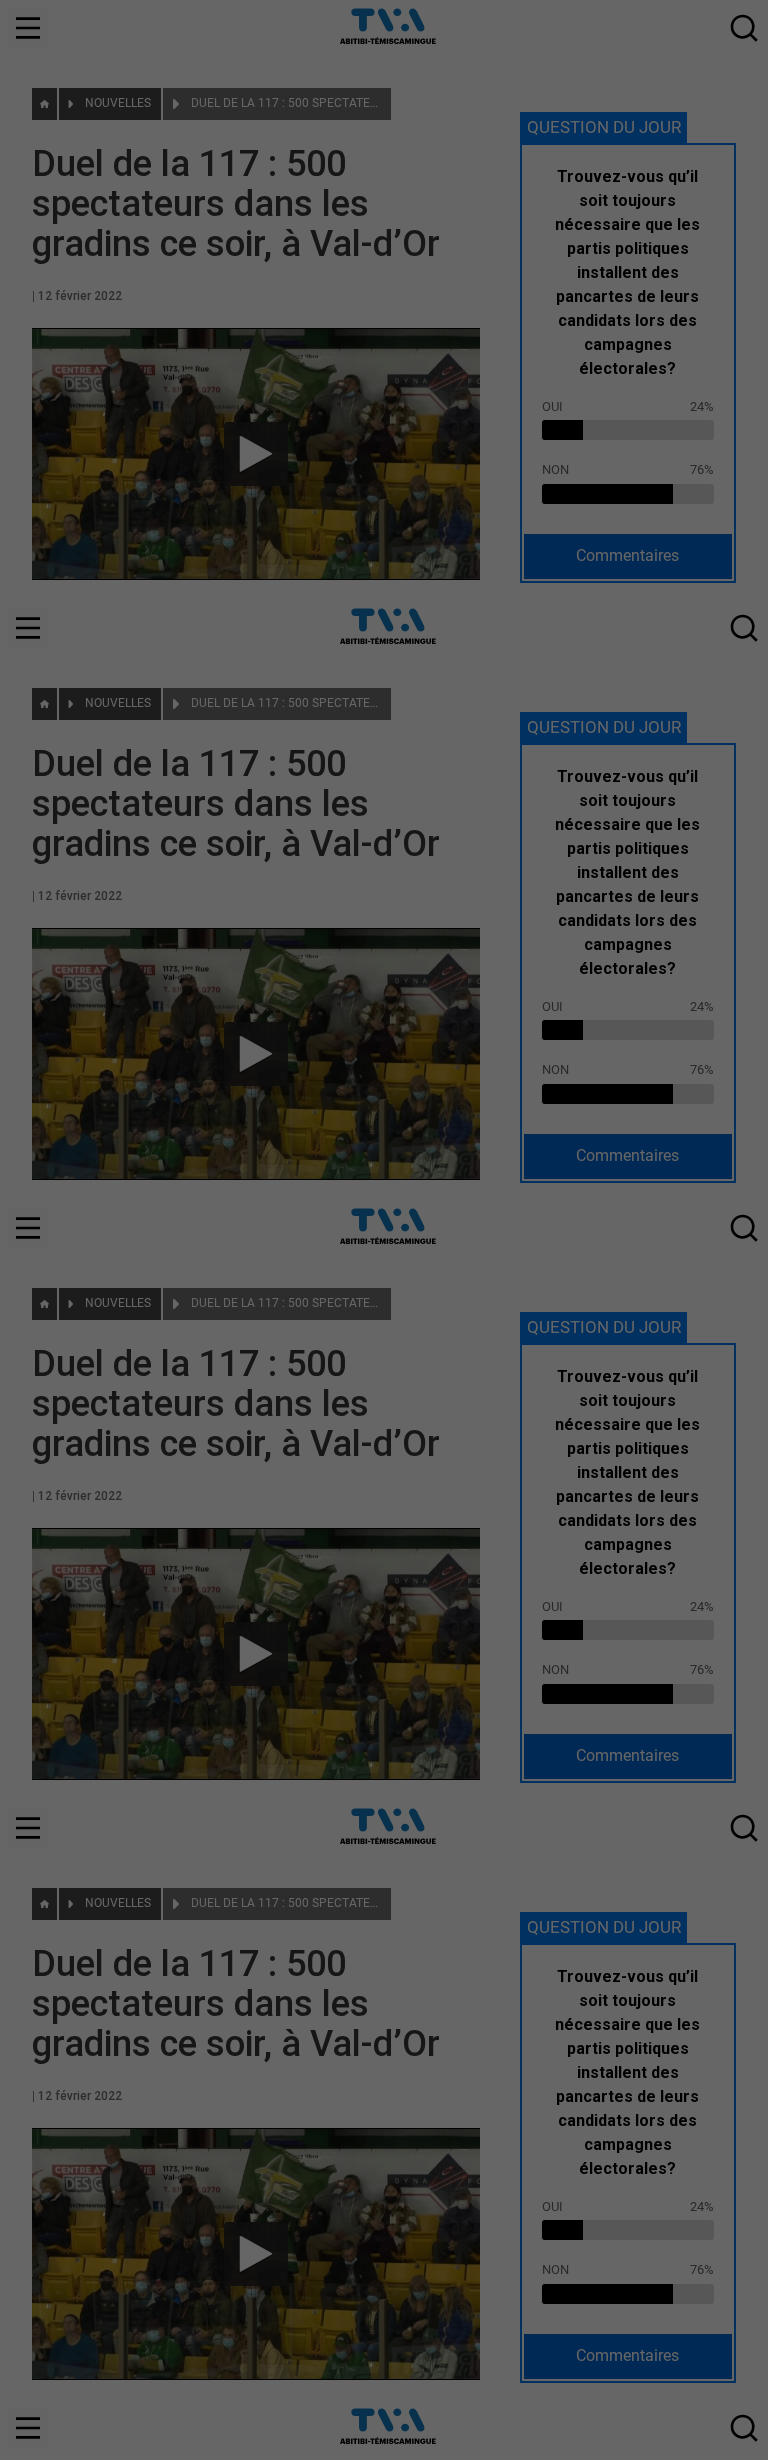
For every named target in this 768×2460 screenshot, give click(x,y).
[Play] (384, 1230)
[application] (384, 1230)
